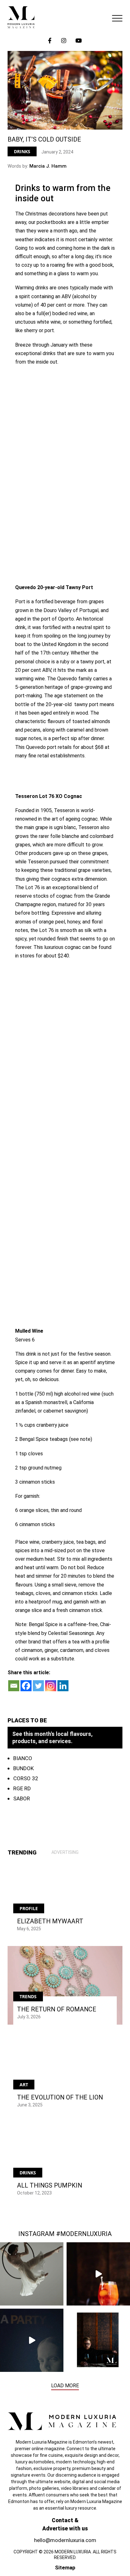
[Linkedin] (63, 1686)
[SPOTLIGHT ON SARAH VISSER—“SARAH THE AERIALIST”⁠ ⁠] (32, 2274)
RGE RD (22, 1788)
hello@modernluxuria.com (65, 2540)
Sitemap (65, 2568)
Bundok (24, 1768)
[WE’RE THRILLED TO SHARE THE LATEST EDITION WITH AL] (98, 2274)
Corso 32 (26, 1778)
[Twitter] (38, 1686)
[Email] (14, 1686)
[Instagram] (51, 1686)
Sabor (22, 1798)
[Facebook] (26, 1686)
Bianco (23, 1758)
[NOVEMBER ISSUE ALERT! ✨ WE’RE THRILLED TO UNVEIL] (98, 2340)
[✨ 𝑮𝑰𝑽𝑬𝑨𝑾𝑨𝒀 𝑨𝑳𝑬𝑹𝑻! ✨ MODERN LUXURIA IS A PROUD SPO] (32, 2340)
